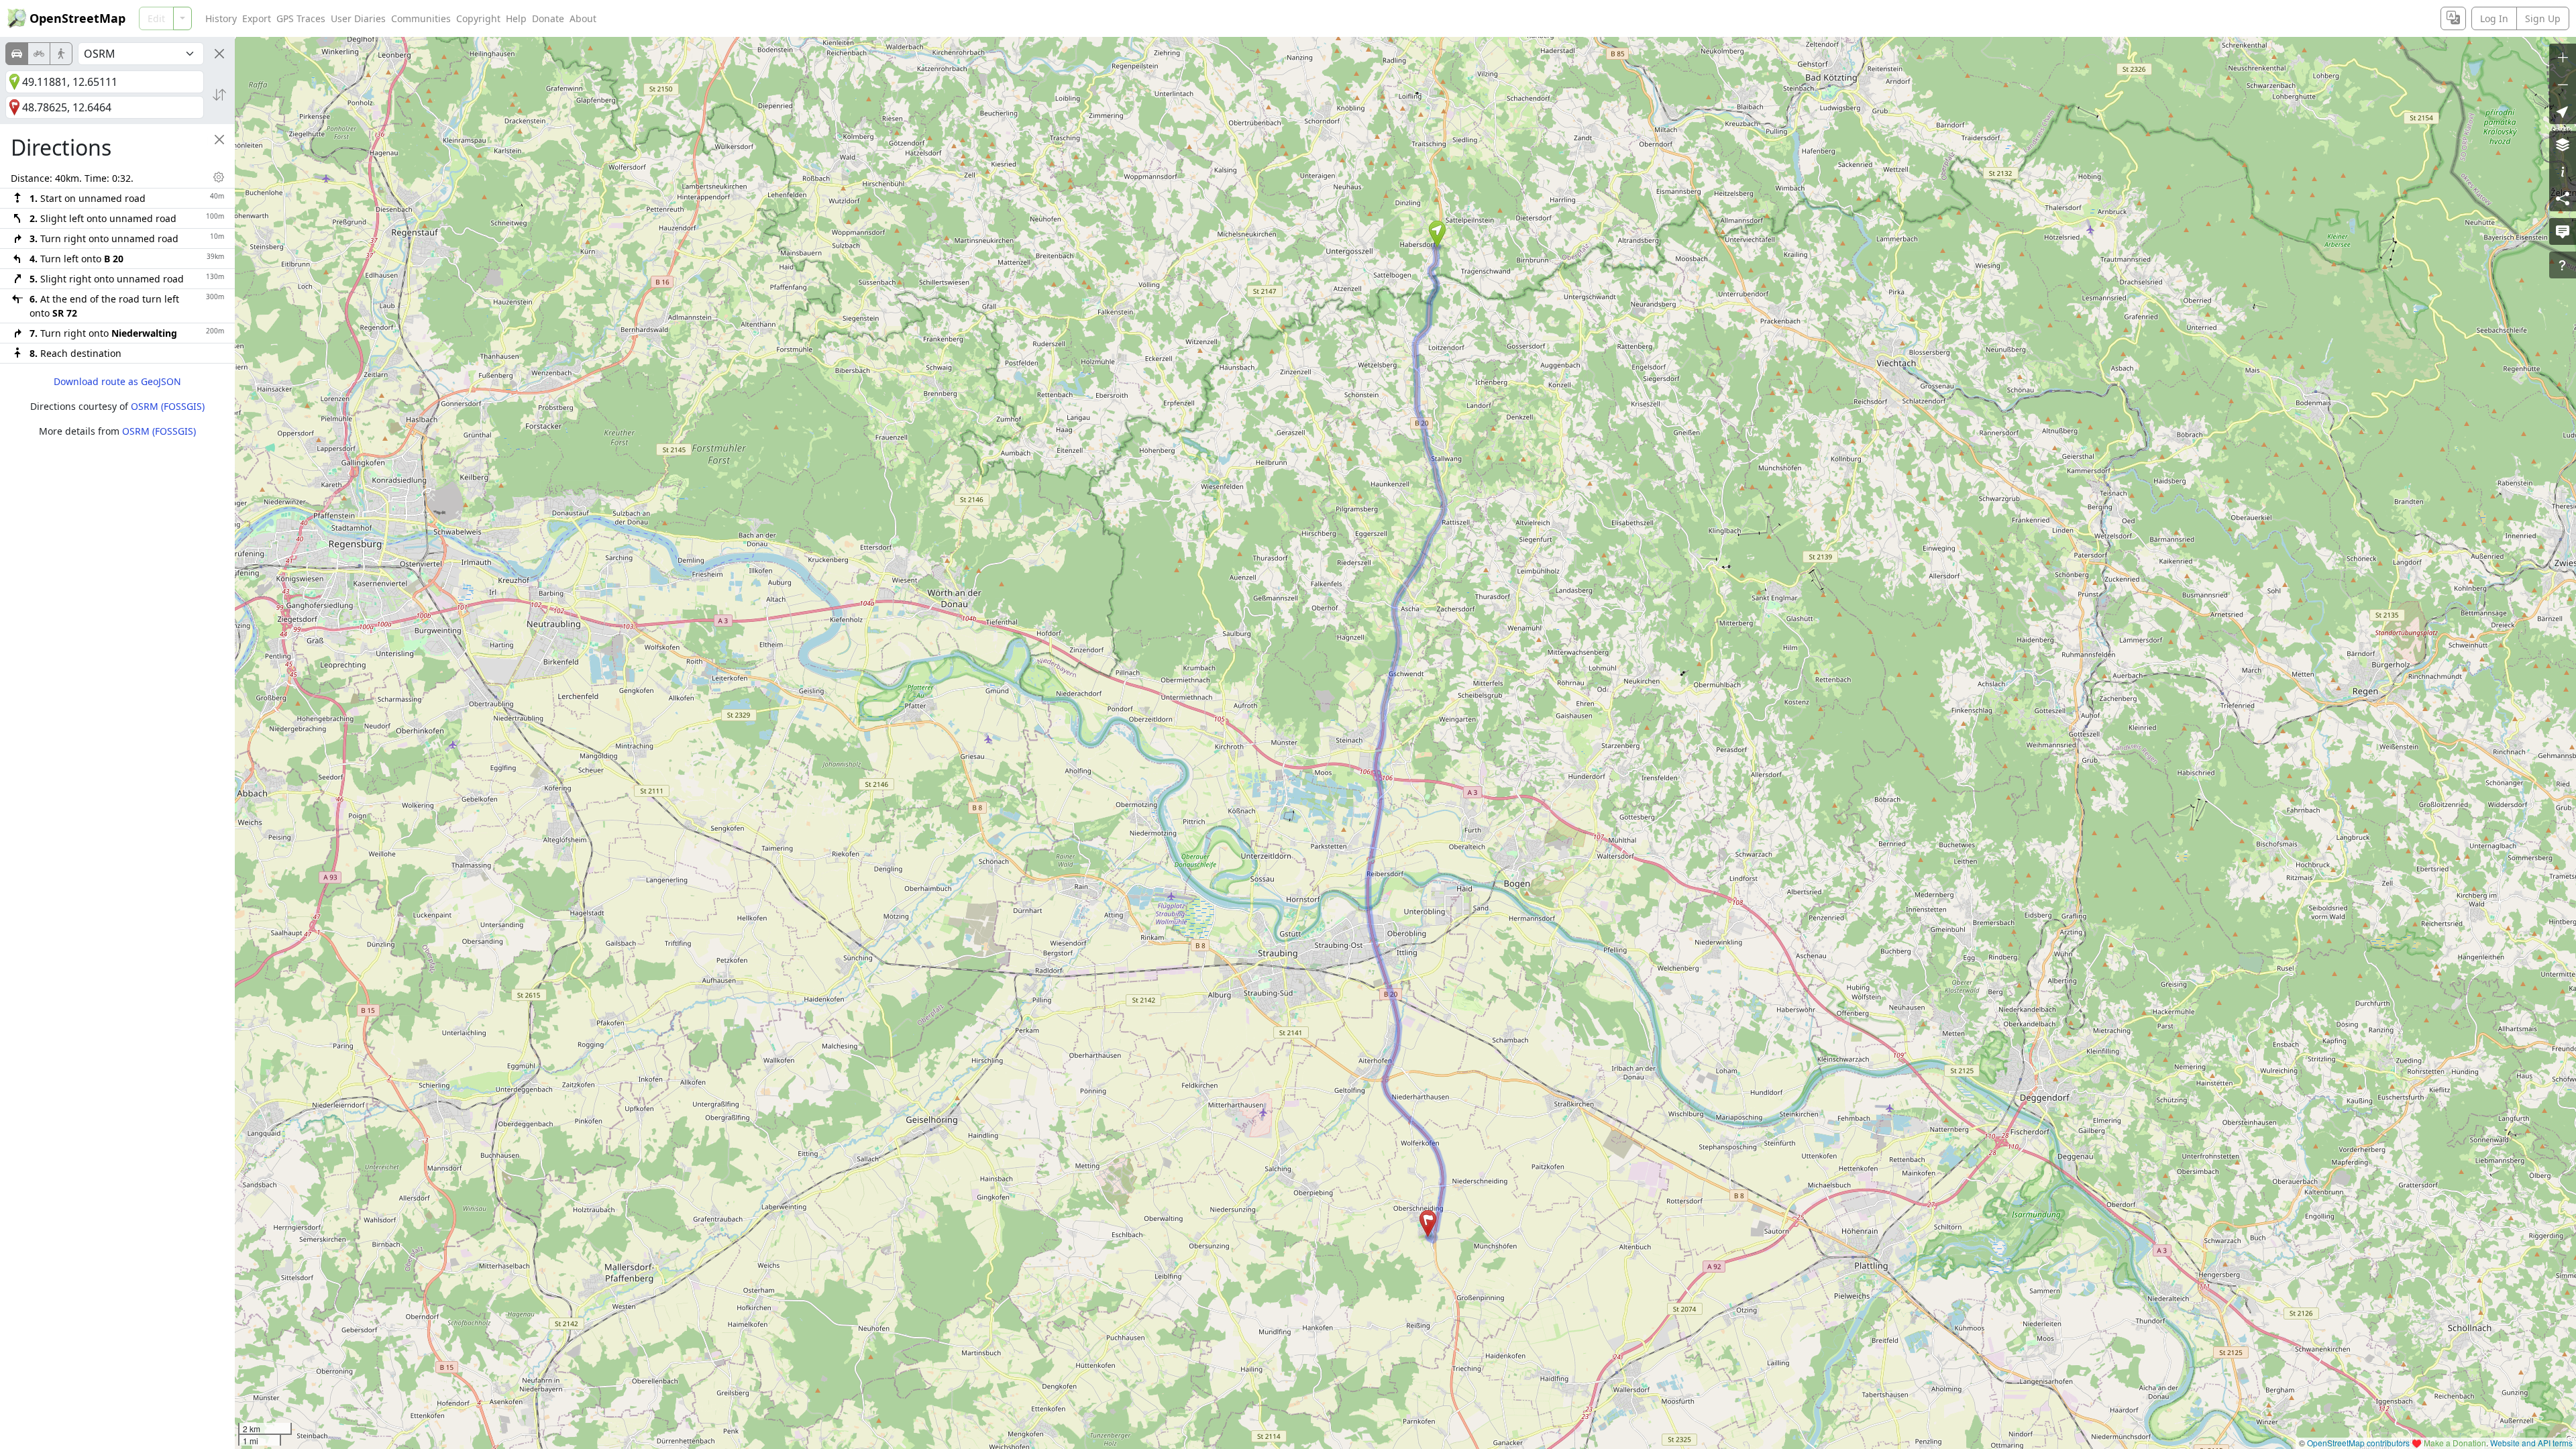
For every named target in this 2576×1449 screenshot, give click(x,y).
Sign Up (2543, 18)
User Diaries (358, 18)
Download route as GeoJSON (117, 381)
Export (257, 18)
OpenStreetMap (77, 18)
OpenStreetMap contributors (2358, 1443)
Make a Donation (2455, 1443)
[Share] (2563, 198)
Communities (421, 18)
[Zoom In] (2563, 57)
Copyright (478, 18)
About (583, 18)
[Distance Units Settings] (219, 177)
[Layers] (2563, 144)
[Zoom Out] (2563, 84)
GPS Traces (301, 18)
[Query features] (2563, 265)
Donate (548, 18)
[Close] (219, 54)
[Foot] (61, 54)
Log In (2494, 18)
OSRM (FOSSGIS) (168, 406)
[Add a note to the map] (2563, 231)
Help (516, 18)
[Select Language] (2453, 18)
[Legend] (2563, 171)
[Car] (17, 54)
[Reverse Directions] (219, 95)
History (221, 18)
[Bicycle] (39, 54)
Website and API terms (2531, 1443)
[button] (1437, 234)
